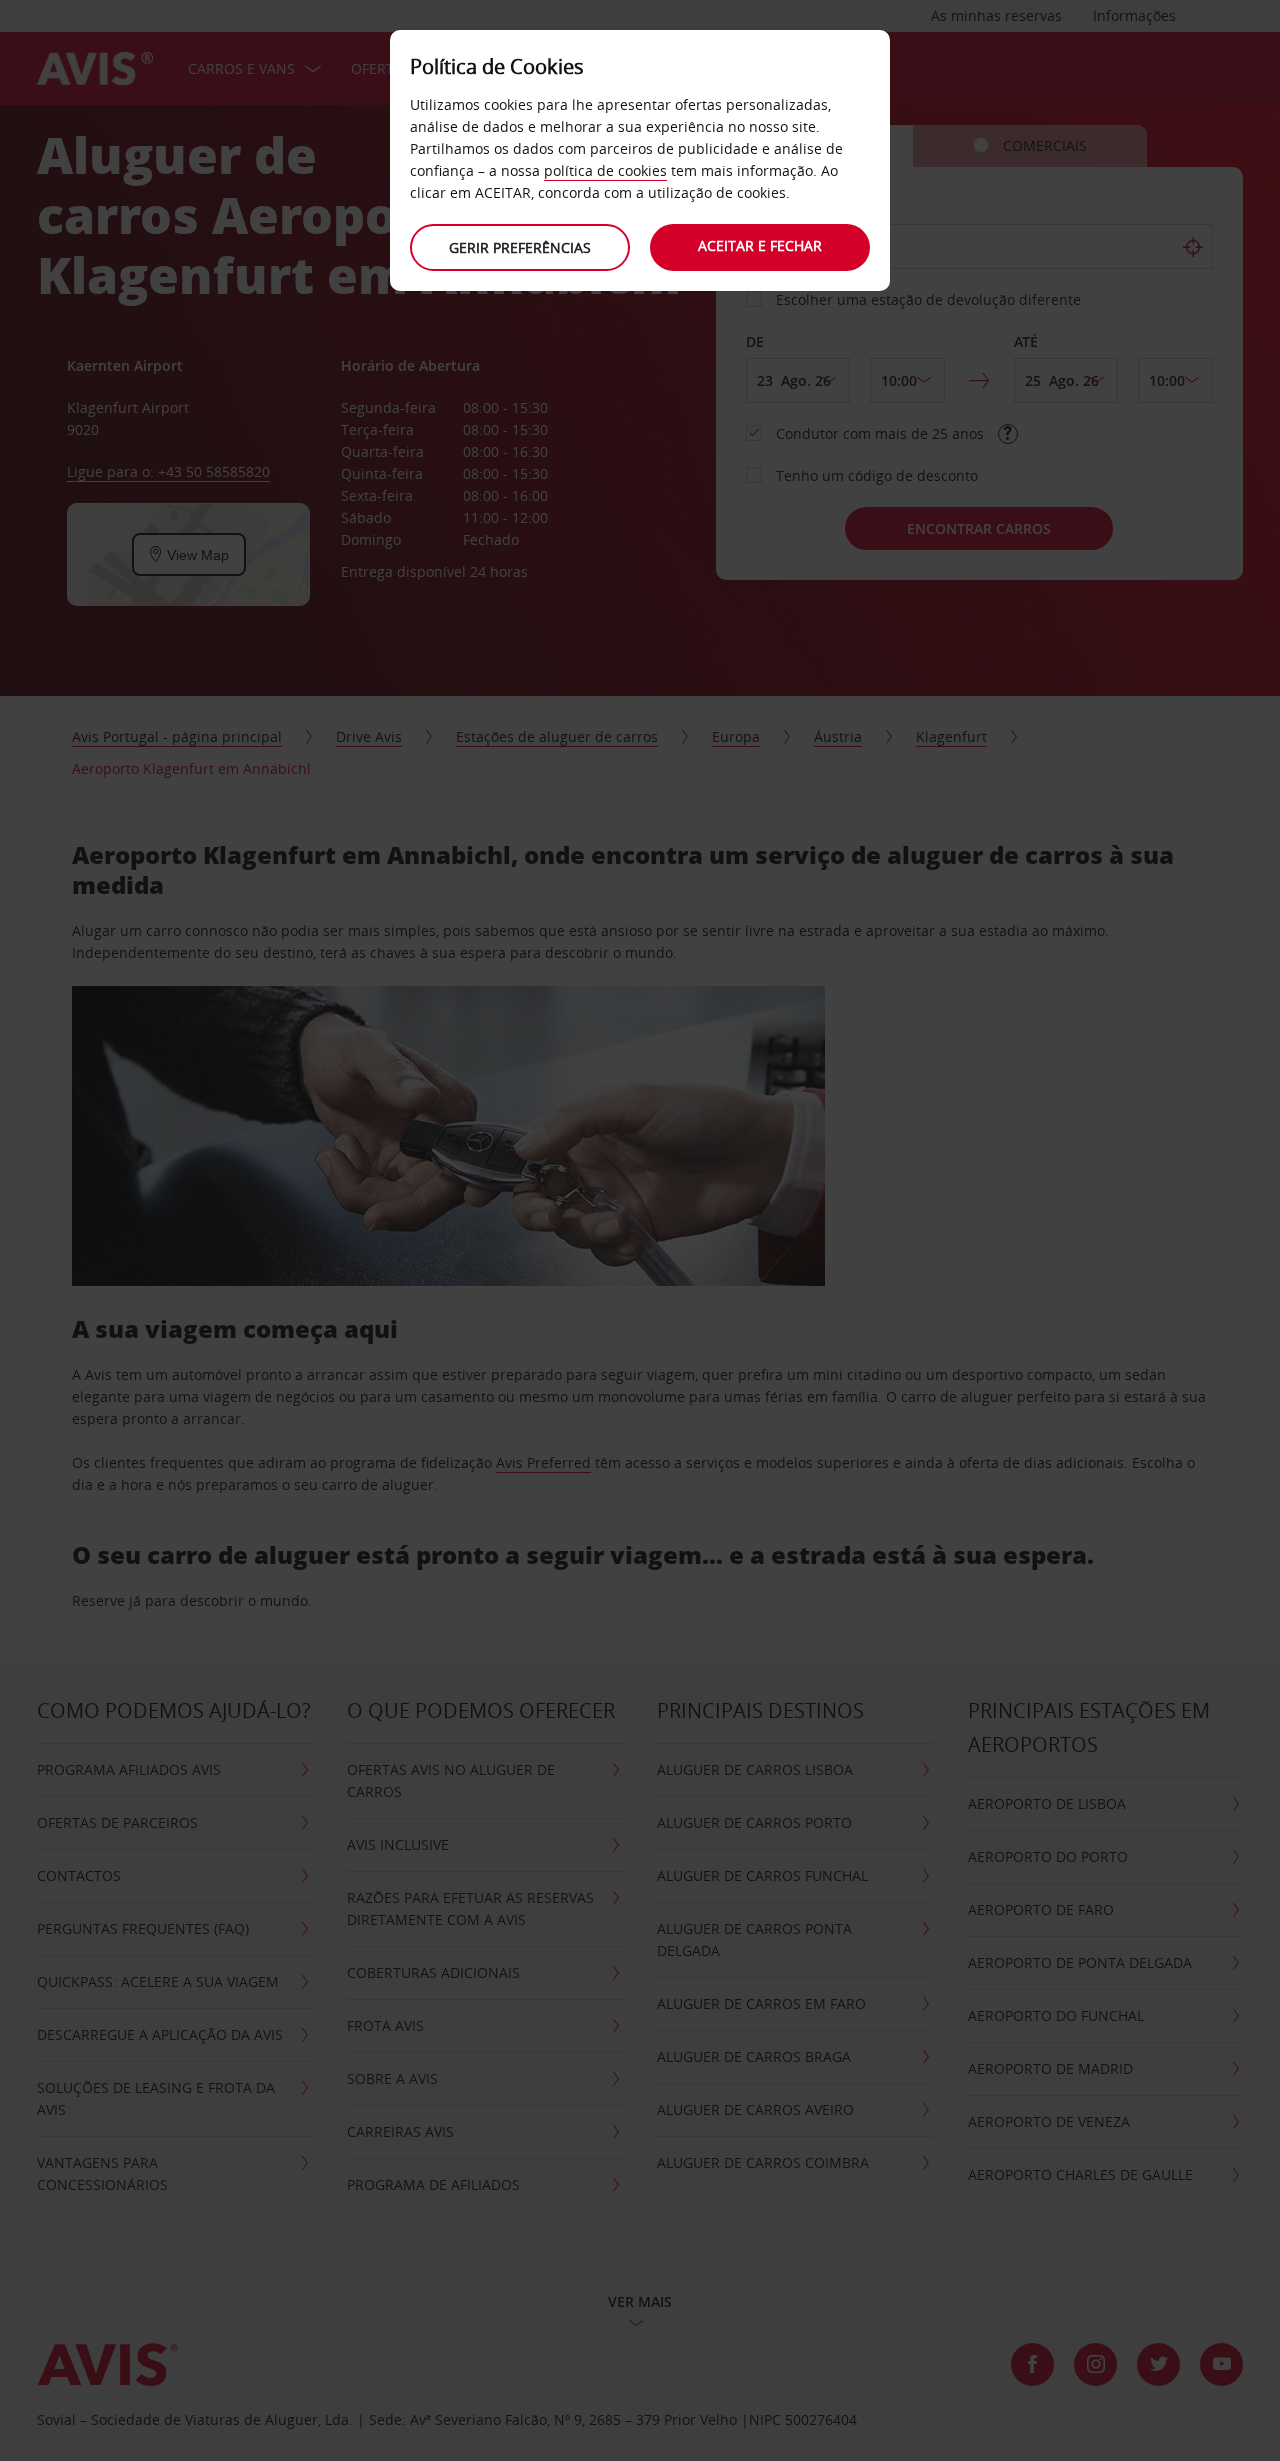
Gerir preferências (520, 247)
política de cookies (605, 170)
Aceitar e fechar (760, 245)
